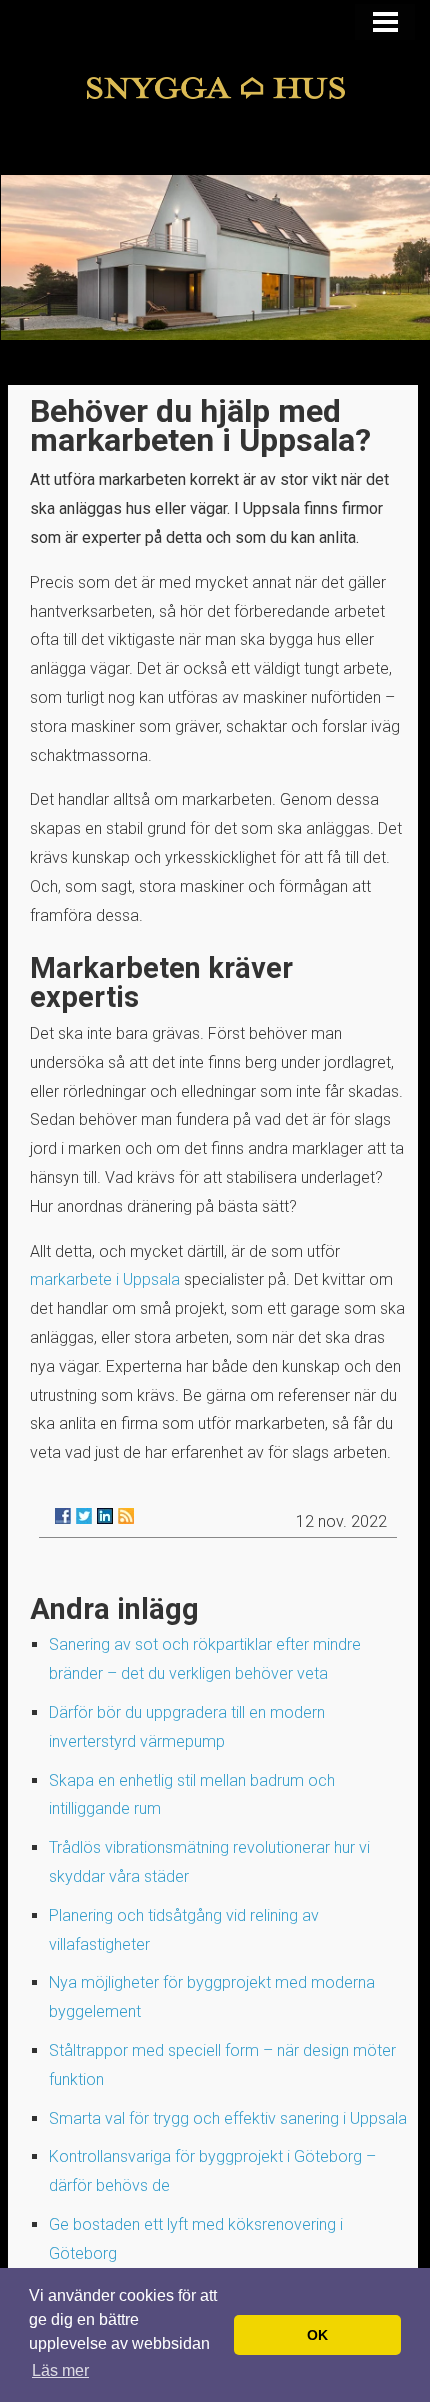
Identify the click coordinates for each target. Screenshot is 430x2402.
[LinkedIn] (105, 1516)
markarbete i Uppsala (105, 1279)
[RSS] (126, 1516)
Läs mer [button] (60, 2370)
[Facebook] (63, 1516)
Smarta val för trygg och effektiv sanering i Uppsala (228, 2118)
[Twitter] (84, 1516)
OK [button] (317, 2335)
